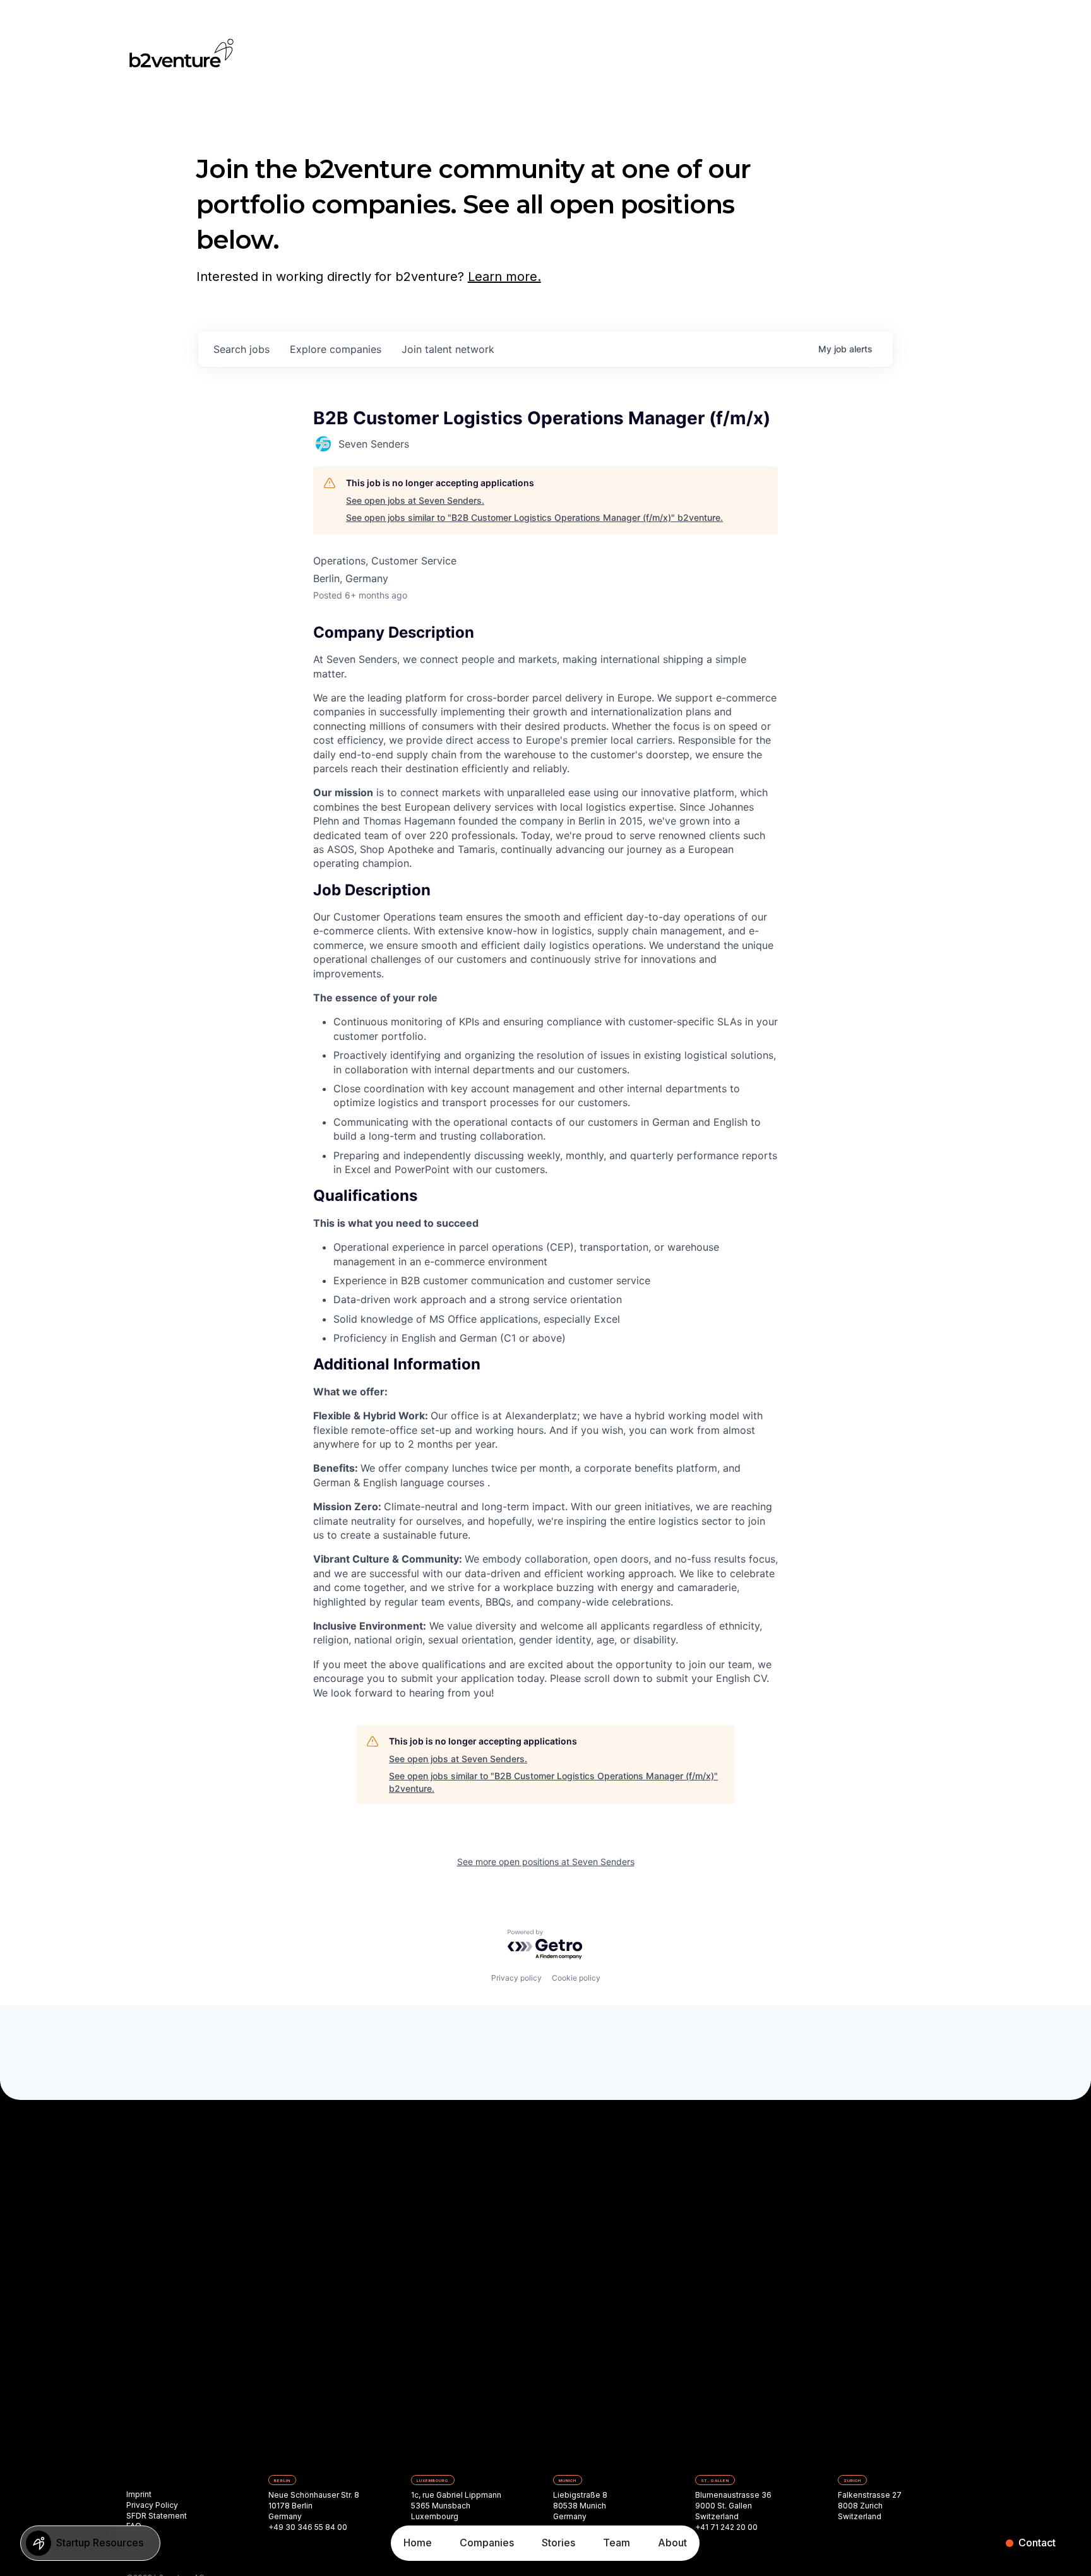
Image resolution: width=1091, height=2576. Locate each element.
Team (617, 2543)
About (672, 2543)
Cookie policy (576, 1978)
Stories (558, 2543)
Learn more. (504, 277)
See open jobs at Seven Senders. (415, 500)
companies (336, 349)
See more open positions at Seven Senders (546, 1862)
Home (418, 2543)
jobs (241, 349)
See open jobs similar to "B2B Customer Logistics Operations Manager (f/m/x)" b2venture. (534, 517)
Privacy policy (516, 1978)
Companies (487, 2543)
